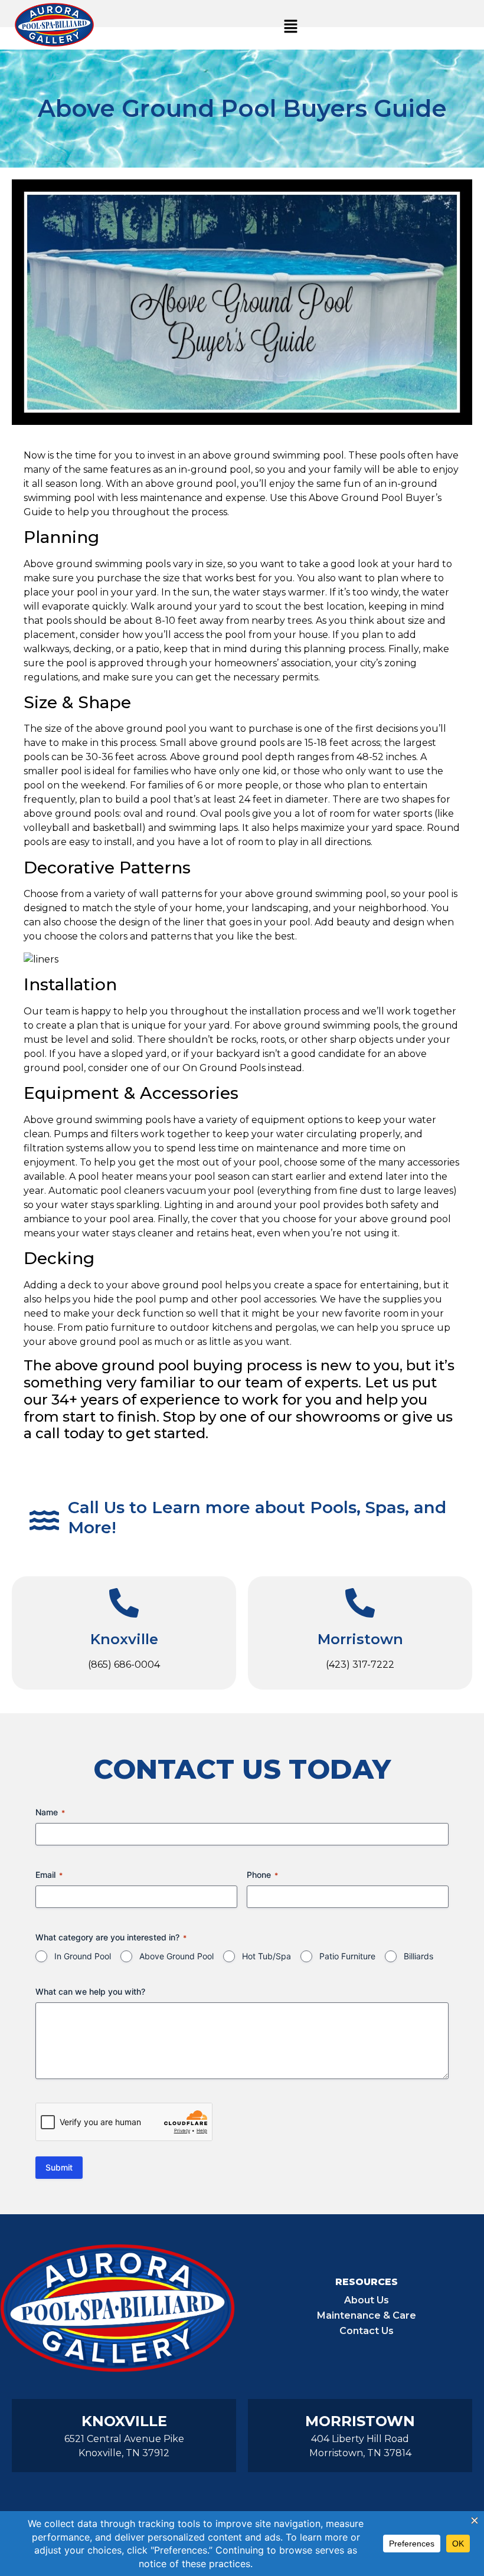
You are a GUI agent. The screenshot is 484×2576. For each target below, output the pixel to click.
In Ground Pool (83, 1956)
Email (49, 1875)
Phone (262, 1875)
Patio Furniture (347, 1956)
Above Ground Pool (176, 1956)
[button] (290, 27)
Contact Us (367, 2331)
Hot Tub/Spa (266, 1956)
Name (50, 1812)
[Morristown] (360, 1603)
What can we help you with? (90, 1991)
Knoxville (124, 1639)
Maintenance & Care (367, 2315)
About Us (367, 2300)
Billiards (418, 1956)
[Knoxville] (124, 1603)
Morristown (360, 1639)
